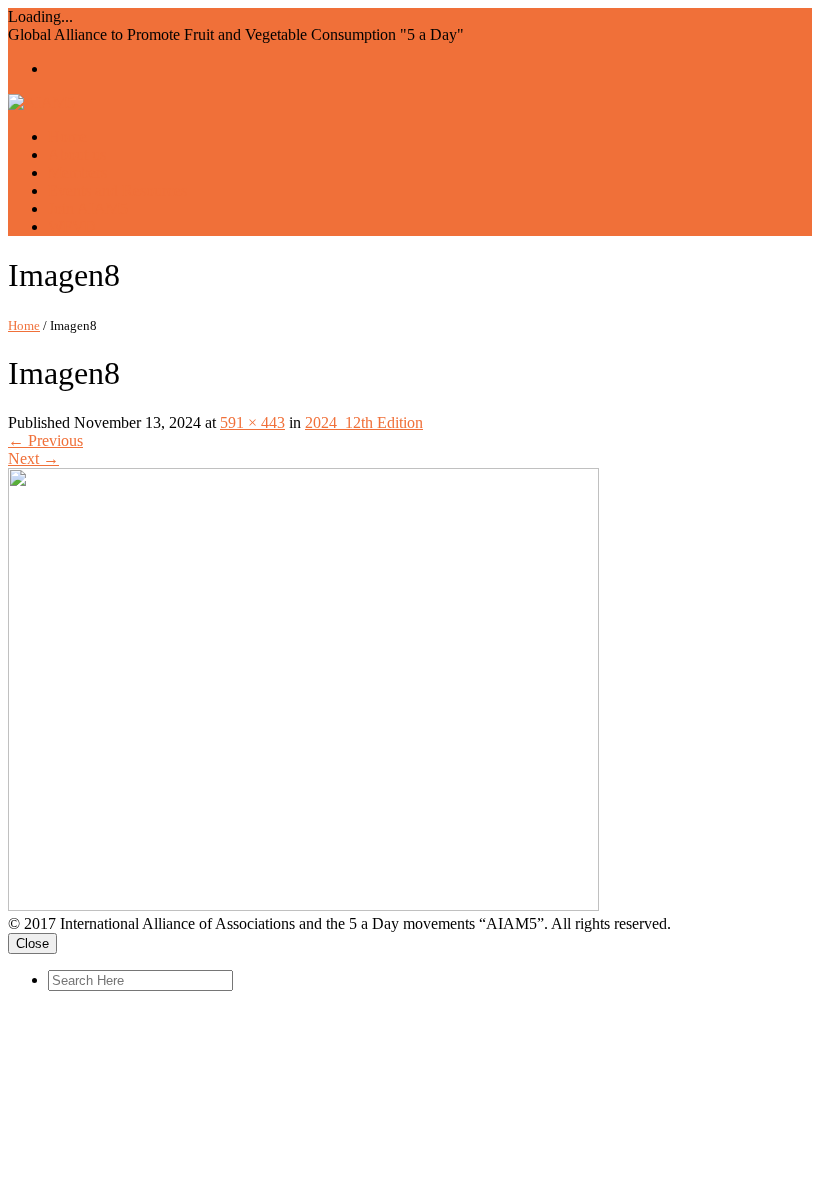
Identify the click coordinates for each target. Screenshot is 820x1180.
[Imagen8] (303, 905)
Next (33, 458)
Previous (45, 440)
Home (24, 325)
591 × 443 (252, 422)
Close (32, 943)
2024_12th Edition (364, 422)
